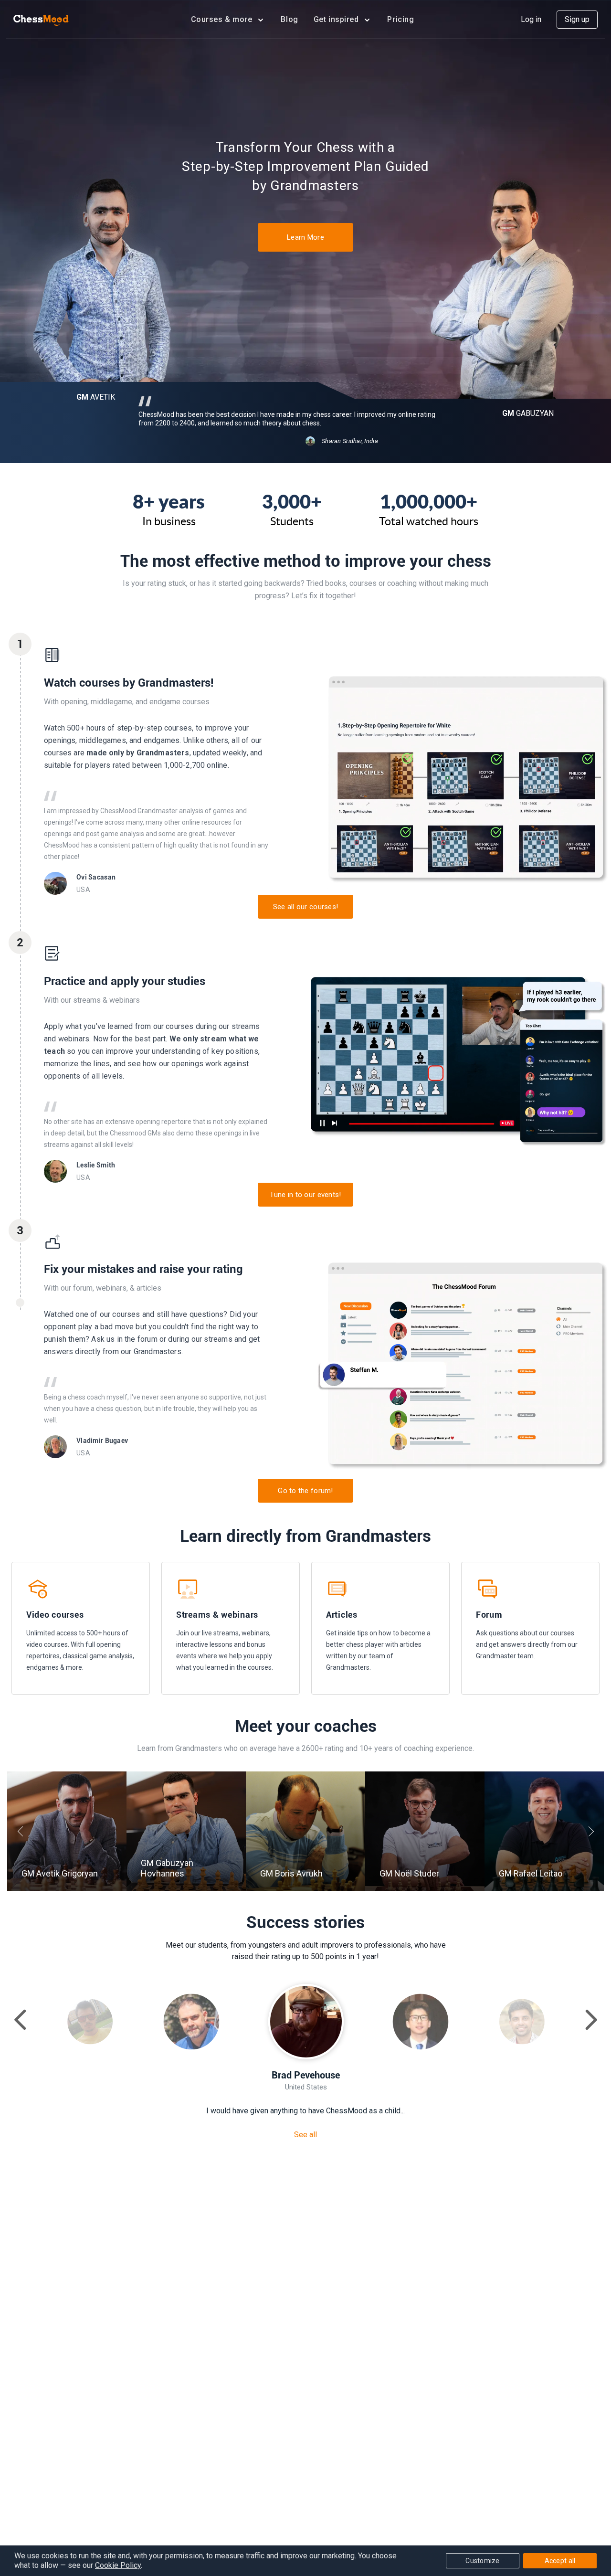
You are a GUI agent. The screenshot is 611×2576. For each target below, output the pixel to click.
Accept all (560, 2561)
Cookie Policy (118, 2565)
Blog (289, 19)
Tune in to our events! (305, 1195)
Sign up (577, 19)
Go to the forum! (305, 1491)
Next (589, 1831)
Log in (531, 19)
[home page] (41, 20)
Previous (22, 1831)
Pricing (400, 19)
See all (305, 2135)
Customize (483, 2561)
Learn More (305, 237)
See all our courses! (306, 907)
